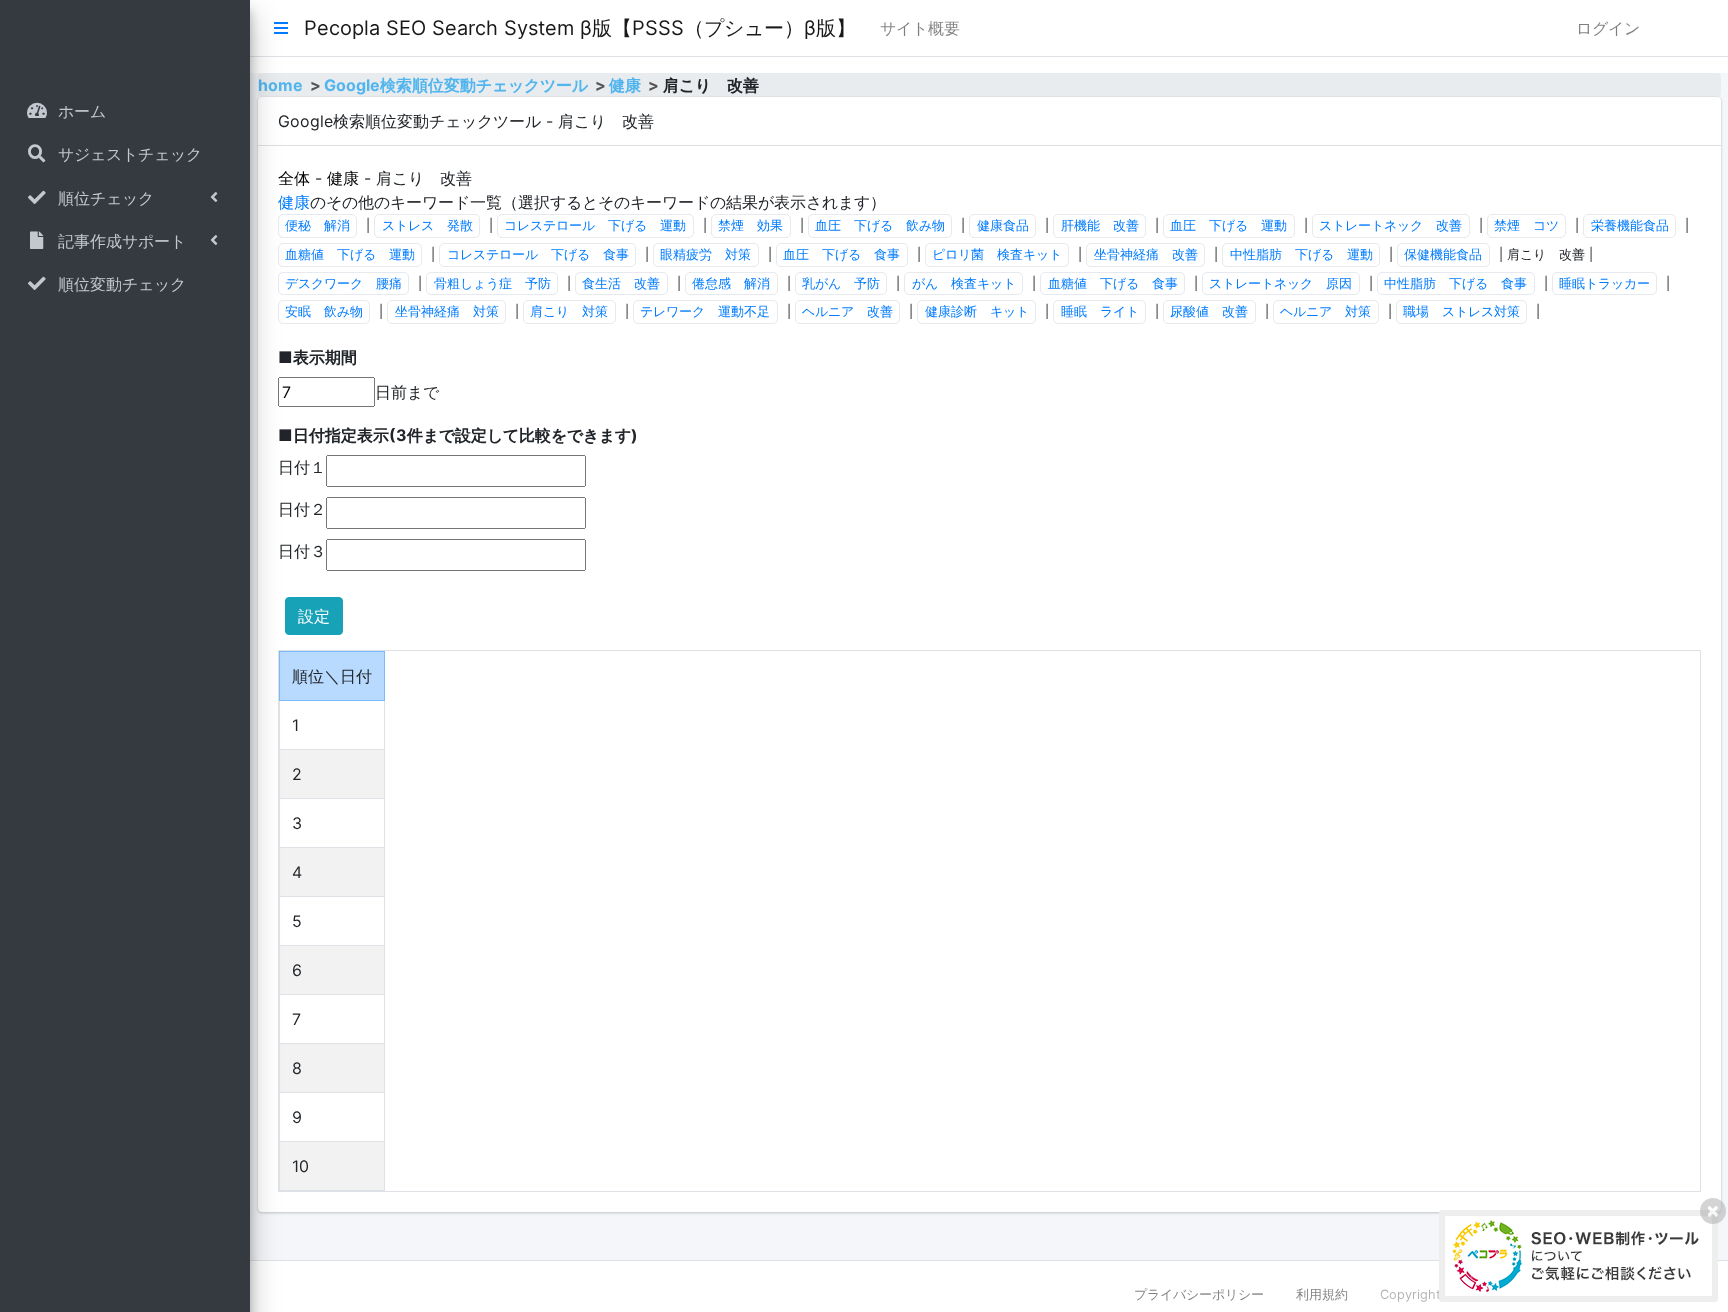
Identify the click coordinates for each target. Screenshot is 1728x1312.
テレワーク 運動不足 (705, 311)
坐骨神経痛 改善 (1146, 254)
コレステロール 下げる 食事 (538, 254)
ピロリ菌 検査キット (997, 254)
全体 (294, 178)
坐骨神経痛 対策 (447, 311)
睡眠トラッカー (1604, 283)
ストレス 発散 (427, 225)
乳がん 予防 (841, 283)
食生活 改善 (621, 283)
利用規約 (1322, 1294)
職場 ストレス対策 (1461, 311)
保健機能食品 (1443, 254)
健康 (625, 85)
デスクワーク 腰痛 (343, 283)
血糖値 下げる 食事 (1113, 283)
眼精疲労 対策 (705, 254)
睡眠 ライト (1100, 311)
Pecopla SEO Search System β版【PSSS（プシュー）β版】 (580, 28)
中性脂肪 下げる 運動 (1301, 254)
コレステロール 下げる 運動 (595, 225)
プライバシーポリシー (1199, 1294)
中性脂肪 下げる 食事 (1455, 283)
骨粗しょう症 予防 (492, 283)
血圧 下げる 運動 (1228, 225)
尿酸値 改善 (1209, 311)
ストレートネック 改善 (1390, 225)
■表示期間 (317, 357)
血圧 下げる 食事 (841, 254)
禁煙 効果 (750, 225)
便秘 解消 (317, 225)
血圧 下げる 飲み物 (880, 225)
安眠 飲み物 (324, 311)
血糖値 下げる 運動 (350, 254)
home (280, 85)
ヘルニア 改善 (847, 311)
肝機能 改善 (1100, 225)
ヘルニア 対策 (1325, 311)
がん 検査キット (964, 283)
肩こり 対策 (569, 311)
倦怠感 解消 (731, 283)
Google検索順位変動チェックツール (456, 85)
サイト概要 (920, 28)
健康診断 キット (977, 311)
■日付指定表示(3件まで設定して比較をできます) (458, 435)
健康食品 (1003, 225)
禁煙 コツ (1526, 225)
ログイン (1608, 28)
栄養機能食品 (1630, 225)
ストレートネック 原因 (1280, 283)
